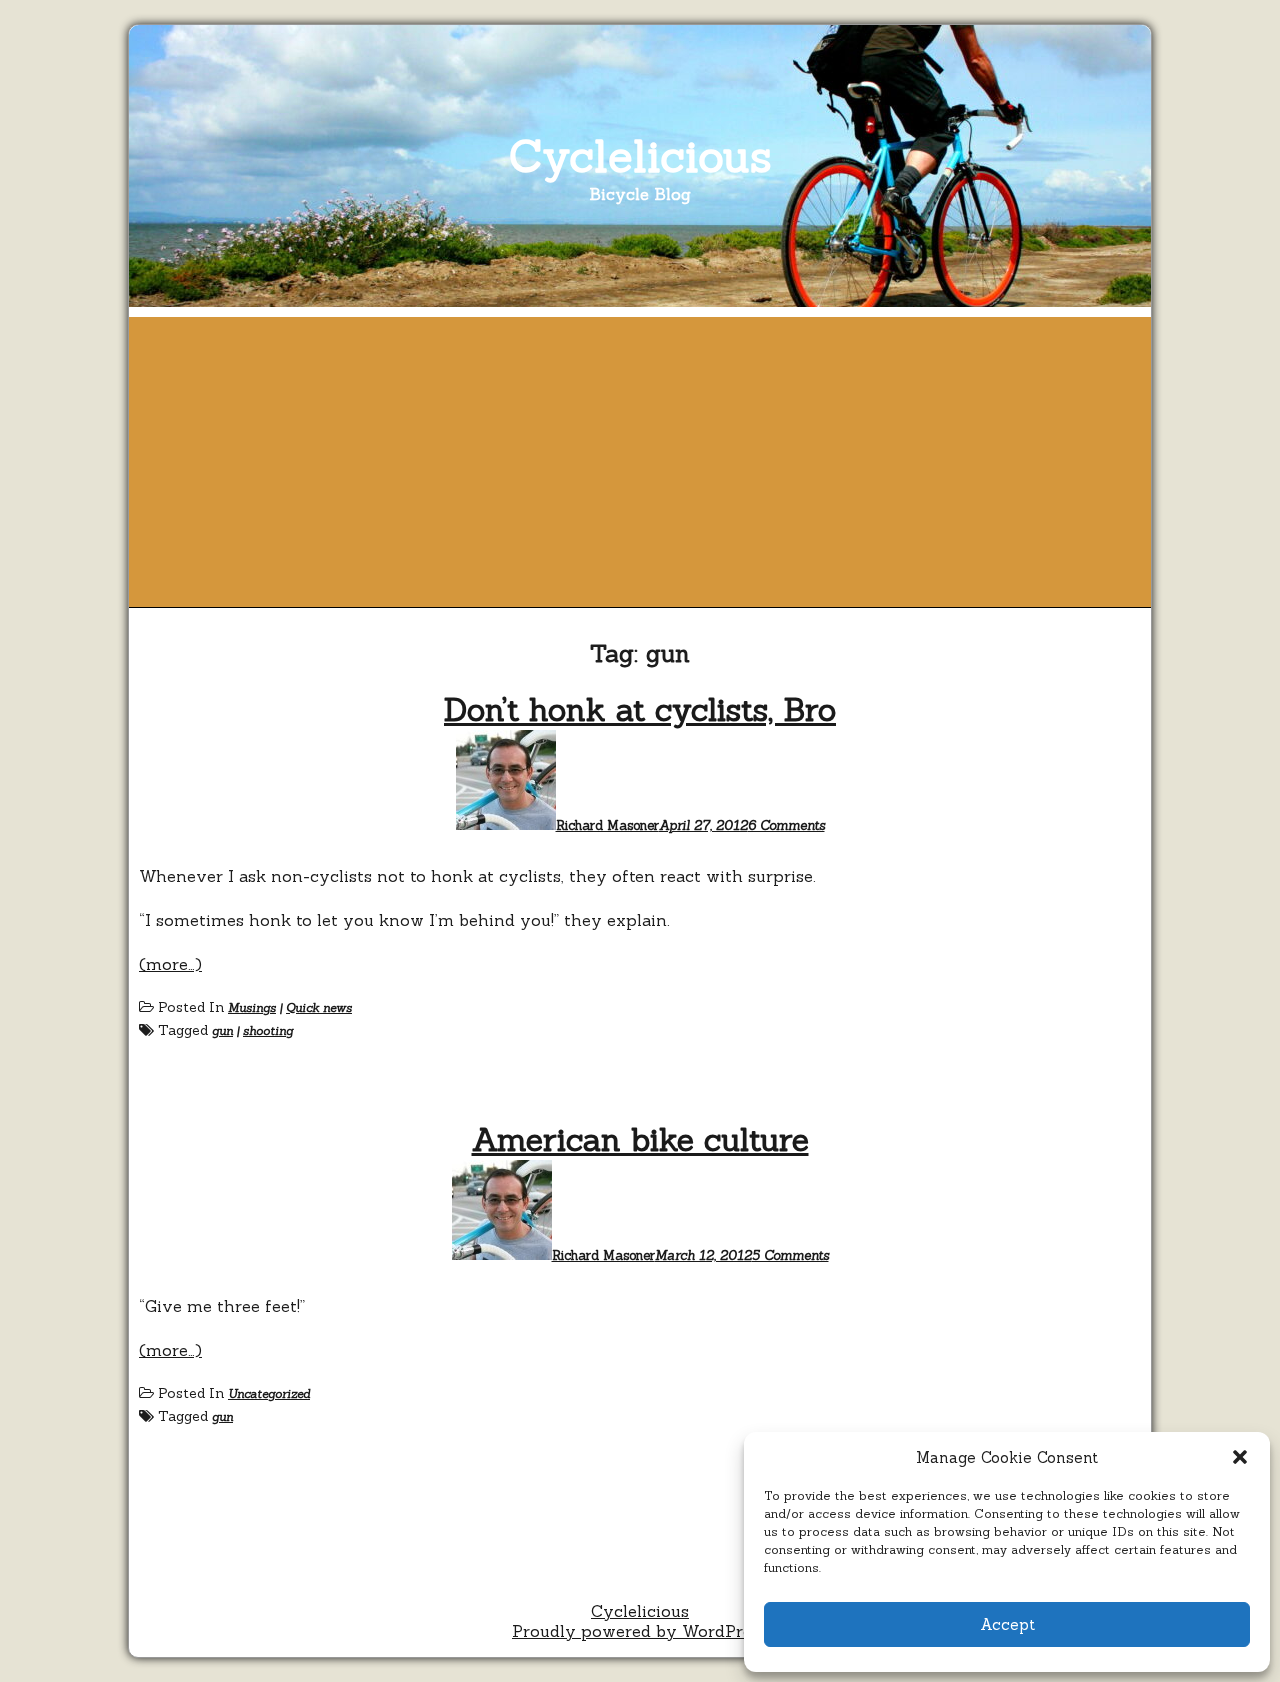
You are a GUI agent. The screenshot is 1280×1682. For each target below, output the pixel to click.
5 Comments (790, 1255)
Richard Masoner (607, 825)
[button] (1240, 1457)
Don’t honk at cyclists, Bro (640, 709)
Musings (252, 1007)
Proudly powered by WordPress (640, 1631)
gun (222, 1030)
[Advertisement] (640, 457)
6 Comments (786, 825)
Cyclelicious (640, 155)
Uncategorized (269, 1393)
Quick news (319, 1007)
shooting (268, 1030)
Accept (1007, 1624)
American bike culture (640, 1139)
